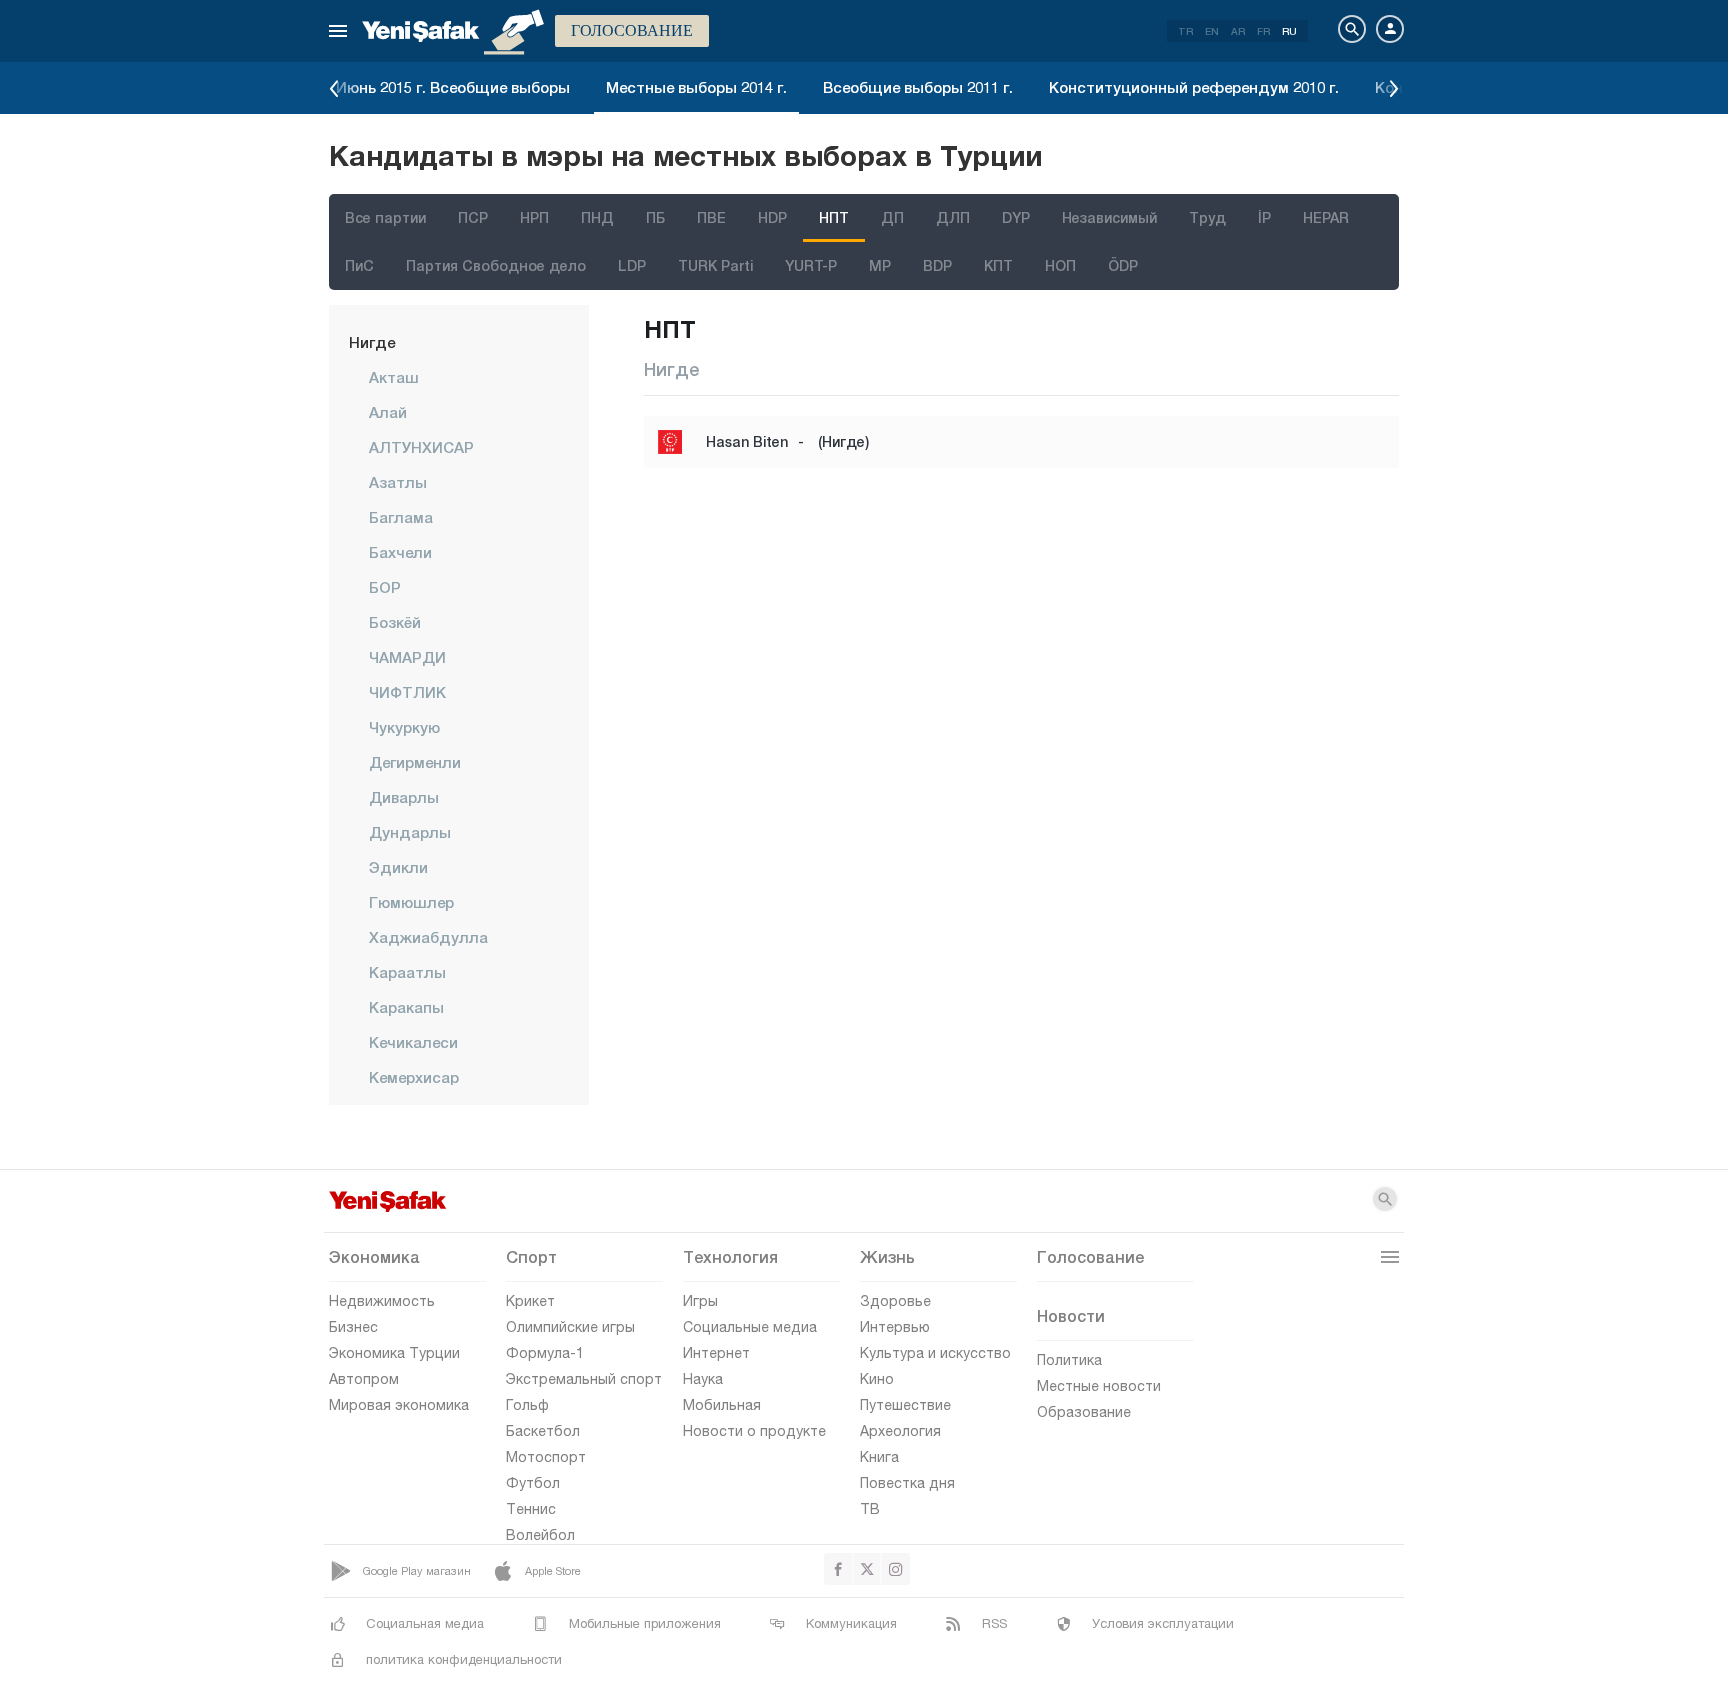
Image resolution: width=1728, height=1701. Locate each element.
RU (1289, 31)
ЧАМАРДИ (407, 657)
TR (1185, 31)
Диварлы (404, 797)
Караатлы (407, 972)
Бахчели (400, 552)
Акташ (394, 377)
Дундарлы (410, 832)
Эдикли (398, 867)
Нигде (372, 342)
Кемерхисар (414, 1077)
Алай (388, 412)
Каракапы (406, 1007)
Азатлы (398, 482)
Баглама (401, 517)
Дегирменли (415, 762)
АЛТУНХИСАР (421, 447)
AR (1238, 31)
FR (1263, 31)
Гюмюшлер (411, 902)
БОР (385, 587)
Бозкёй (395, 622)
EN (1212, 31)
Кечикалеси (413, 1042)
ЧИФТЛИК (407, 692)
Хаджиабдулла (428, 937)
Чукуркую (404, 727)
